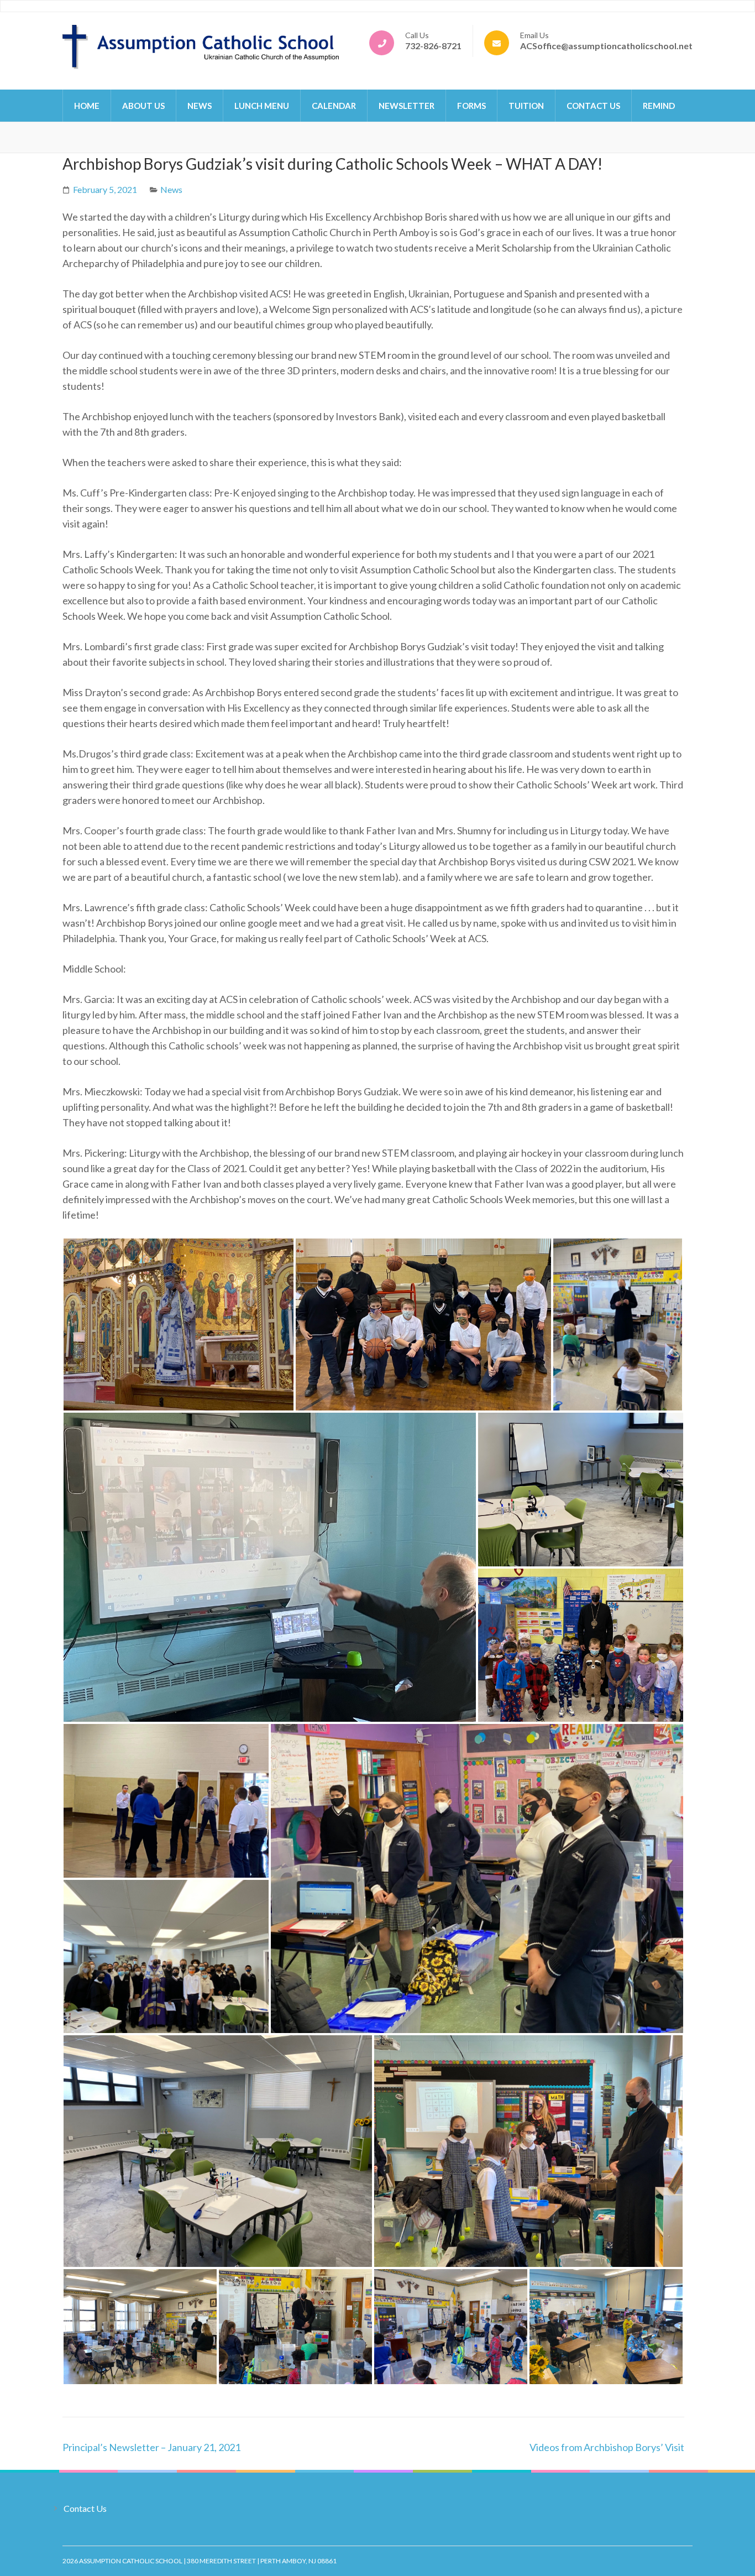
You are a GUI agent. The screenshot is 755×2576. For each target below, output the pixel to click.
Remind (659, 106)
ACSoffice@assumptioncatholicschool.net (606, 46)
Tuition (526, 106)
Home (87, 106)
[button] (179, 1324)
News (200, 106)
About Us (143, 106)
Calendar (334, 106)
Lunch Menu (262, 106)
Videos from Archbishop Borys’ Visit (607, 2447)
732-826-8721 (433, 46)
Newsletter (407, 106)
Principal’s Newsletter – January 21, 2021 (151, 2447)
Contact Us (593, 106)
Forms (471, 106)
